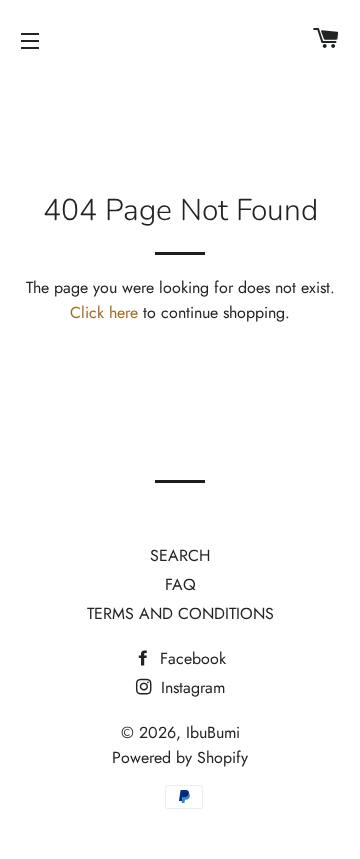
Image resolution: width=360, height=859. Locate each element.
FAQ (180, 584)
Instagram (190, 687)
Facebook (190, 658)
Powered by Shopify (180, 757)
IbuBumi (213, 732)
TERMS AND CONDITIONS (180, 613)
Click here (104, 312)
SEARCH (180, 555)
